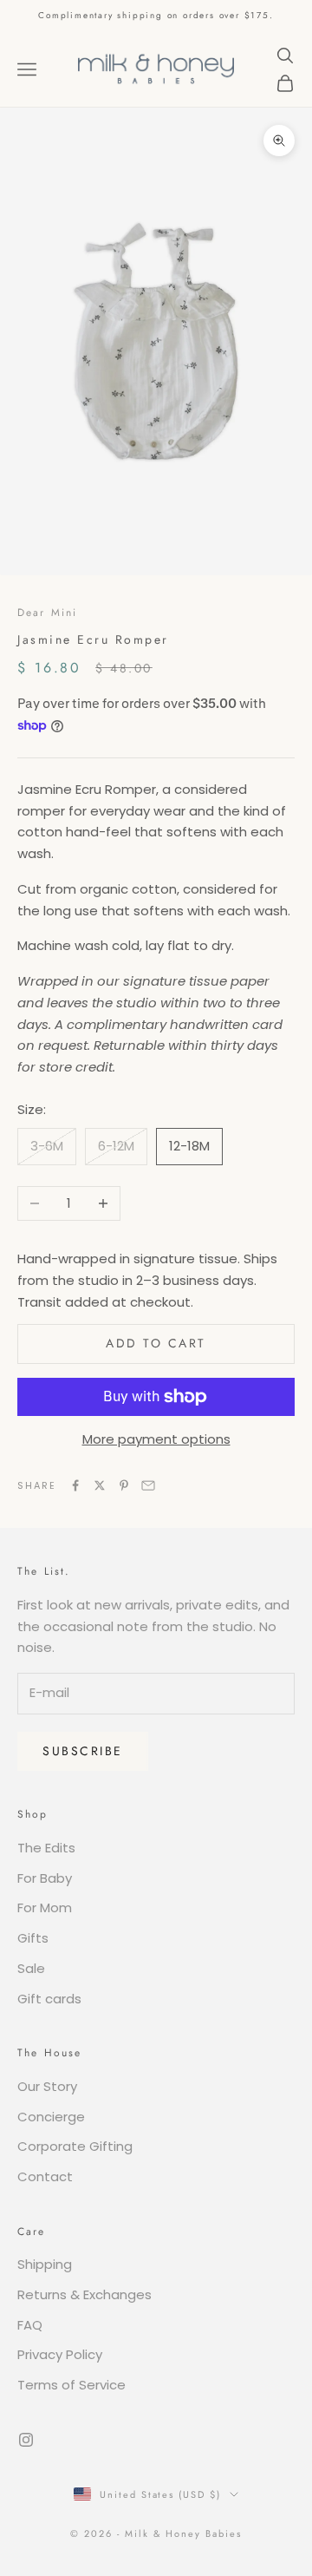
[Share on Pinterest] (124, 1485)
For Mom (45, 1907)
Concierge (51, 2117)
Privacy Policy (60, 2354)
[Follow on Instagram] (26, 2440)
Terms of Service (71, 2385)
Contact (45, 2176)
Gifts (33, 1938)
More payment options (156, 1439)
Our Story (47, 2086)
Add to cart (156, 1343)
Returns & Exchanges (84, 2294)
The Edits (46, 1848)
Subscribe (83, 1751)
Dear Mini (47, 613)
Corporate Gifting (75, 2146)
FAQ (30, 2325)
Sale (31, 1968)
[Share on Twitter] (100, 1485)
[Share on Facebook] (75, 1485)
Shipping (45, 2264)
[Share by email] (148, 1485)
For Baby (45, 1878)
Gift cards (49, 1999)
